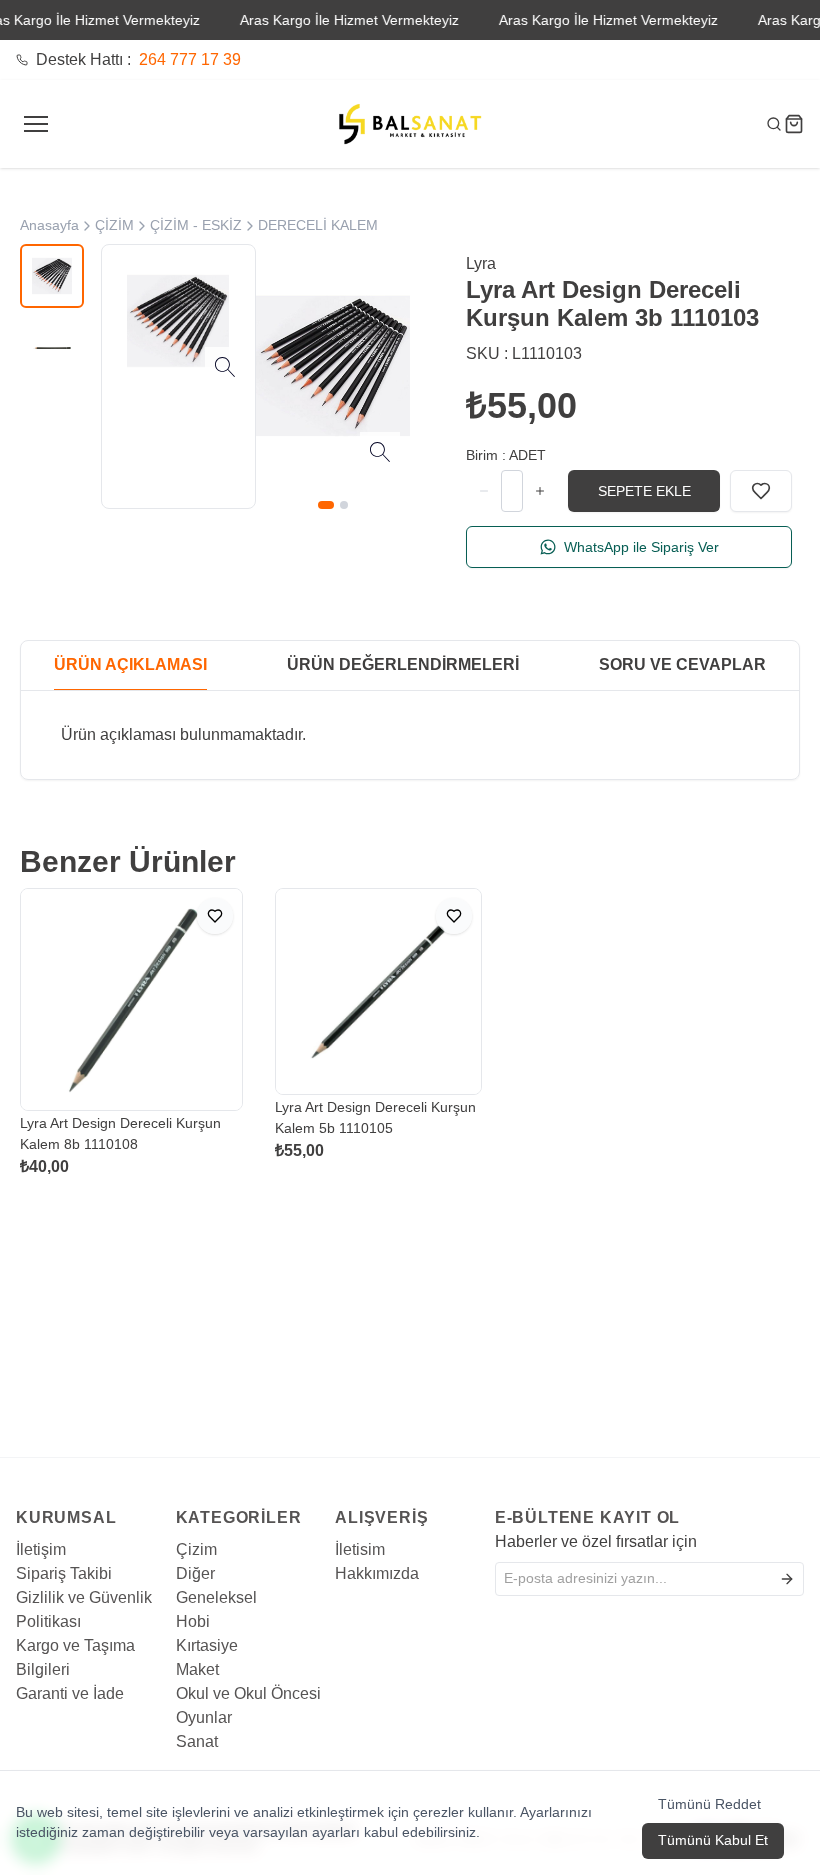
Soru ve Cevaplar (682, 664)
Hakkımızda (377, 1573)
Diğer (195, 1573)
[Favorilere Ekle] (761, 491)
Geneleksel (216, 1597)
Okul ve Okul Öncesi (248, 1693)
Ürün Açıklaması (130, 664)
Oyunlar (204, 1717)
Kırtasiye (207, 1645)
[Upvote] (484, 491)
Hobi (193, 1621)
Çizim (196, 1549)
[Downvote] (540, 491)
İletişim (41, 1549)
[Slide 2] (344, 505)
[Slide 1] (326, 505)
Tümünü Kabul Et (713, 1840)
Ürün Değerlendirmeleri (403, 664)
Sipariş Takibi (64, 1573)
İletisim (360, 1549)
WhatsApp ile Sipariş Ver (641, 547)
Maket (197, 1669)
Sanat (197, 1741)
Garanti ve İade (70, 1693)
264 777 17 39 (190, 59)
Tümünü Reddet (709, 1804)
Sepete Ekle (644, 491)
